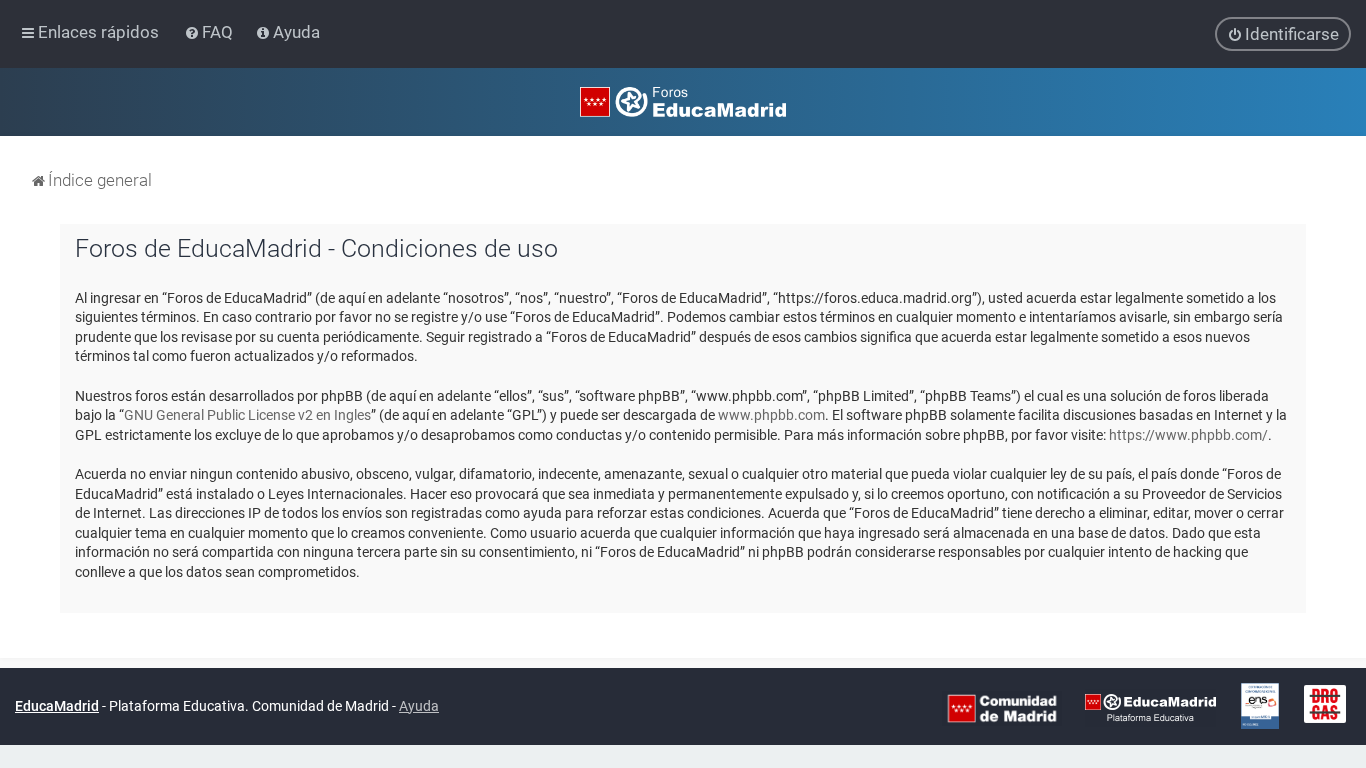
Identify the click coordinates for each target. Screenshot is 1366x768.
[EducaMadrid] (1150, 707)
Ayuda (419, 706)
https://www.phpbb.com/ (1188, 435)
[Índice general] (683, 102)
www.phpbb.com (771, 415)
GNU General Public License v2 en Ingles (247, 415)
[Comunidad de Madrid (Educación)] (1002, 707)
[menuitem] (210, 32)
